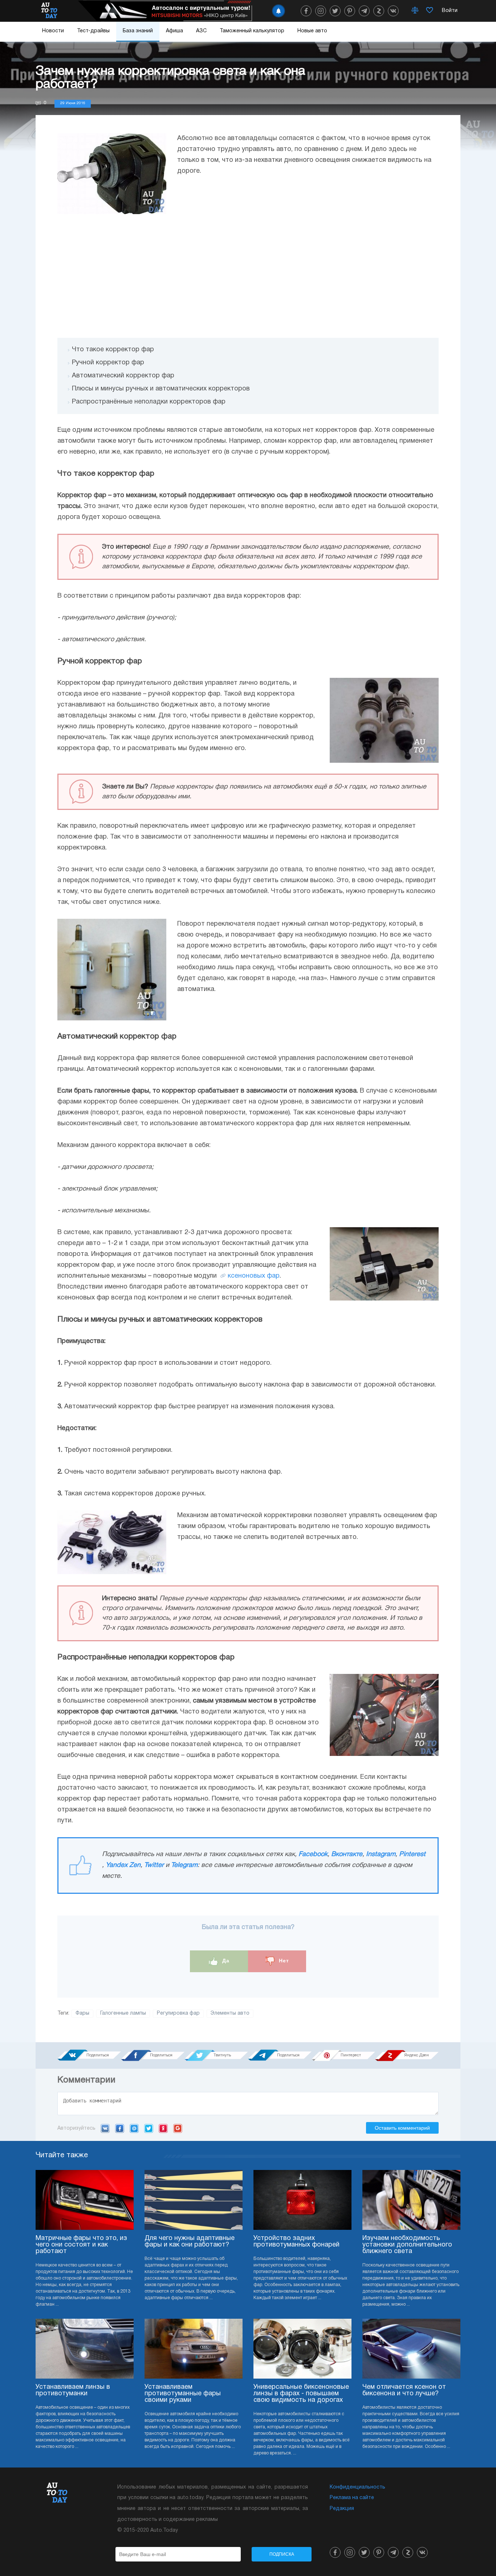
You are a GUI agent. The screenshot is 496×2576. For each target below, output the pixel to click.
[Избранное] (430, 11)
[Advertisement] (248, 276)
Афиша (174, 31)
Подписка (282, 2554)
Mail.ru (134, 2128)
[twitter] (335, 11)
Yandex (163, 2128)
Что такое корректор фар (113, 350)
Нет (283, 1961)
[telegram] (364, 11)
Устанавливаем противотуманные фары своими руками (183, 2394)
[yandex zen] (379, 11)
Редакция (342, 2509)
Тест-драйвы (93, 31)
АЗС (201, 31)
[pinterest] (350, 11)
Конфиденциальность (357, 2487)
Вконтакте (347, 1854)
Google (178, 2128)
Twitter (154, 1865)
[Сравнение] (415, 11)
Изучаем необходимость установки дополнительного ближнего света (407, 2245)
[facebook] (306, 11)
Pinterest (412, 1854)
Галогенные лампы (123, 2013)
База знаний (138, 31)
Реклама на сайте (352, 2498)
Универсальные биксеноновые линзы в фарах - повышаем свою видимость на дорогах (301, 2394)
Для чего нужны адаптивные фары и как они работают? (190, 2242)
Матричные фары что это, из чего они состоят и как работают (81, 2245)
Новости (53, 31)
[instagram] (321, 11)
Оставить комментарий (402, 2128)
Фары (82, 2013)
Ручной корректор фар (108, 363)
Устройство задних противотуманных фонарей (296, 2242)
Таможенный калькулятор (252, 31)
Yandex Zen (123, 1865)
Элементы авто (230, 2013)
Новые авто (312, 31)
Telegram (184, 1865)
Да (225, 1961)
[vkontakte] (393, 11)
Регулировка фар (178, 2013)
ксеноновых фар (254, 1276)
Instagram (381, 1854)
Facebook (313, 1854)
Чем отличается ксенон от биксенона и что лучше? (404, 2390)
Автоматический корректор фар (123, 376)
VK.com (105, 2128)
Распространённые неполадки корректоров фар (149, 402)
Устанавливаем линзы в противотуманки (73, 2390)
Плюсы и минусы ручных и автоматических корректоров (161, 389)
